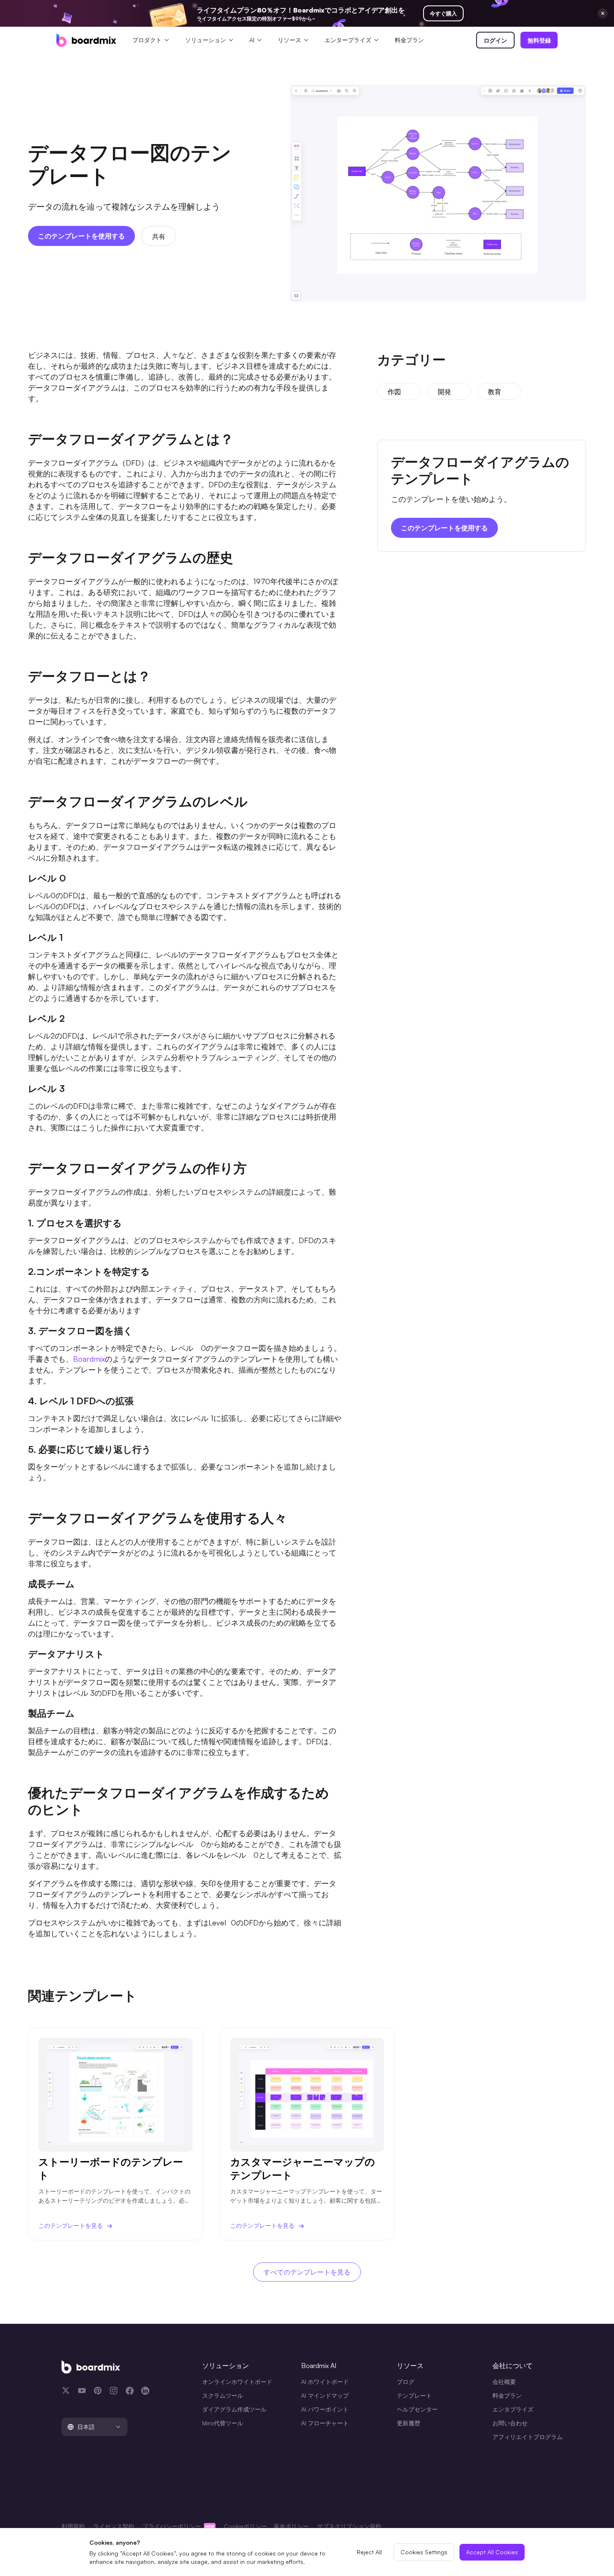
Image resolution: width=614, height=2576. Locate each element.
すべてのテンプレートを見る (307, 2272)
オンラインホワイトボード (237, 2382)
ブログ (406, 2382)
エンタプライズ (513, 2409)
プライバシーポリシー (173, 2526)
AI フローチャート (325, 2423)
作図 (394, 392)
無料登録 (539, 40)
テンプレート (414, 2395)
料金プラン (409, 40)
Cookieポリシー (245, 2526)
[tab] (94, 2427)
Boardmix (89, 1359)
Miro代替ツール (223, 2423)
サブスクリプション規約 (349, 2526)
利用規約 (73, 2526)
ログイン (495, 40)
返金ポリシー (291, 2526)
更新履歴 (408, 2423)
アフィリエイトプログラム (528, 2437)
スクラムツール (223, 2395)
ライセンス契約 (114, 2526)
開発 (444, 392)
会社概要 (504, 2382)
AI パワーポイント (325, 2409)
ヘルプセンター (417, 2409)
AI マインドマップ (325, 2395)
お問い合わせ (510, 2423)
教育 (495, 392)
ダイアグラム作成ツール (234, 2409)
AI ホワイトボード (325, 2382)
